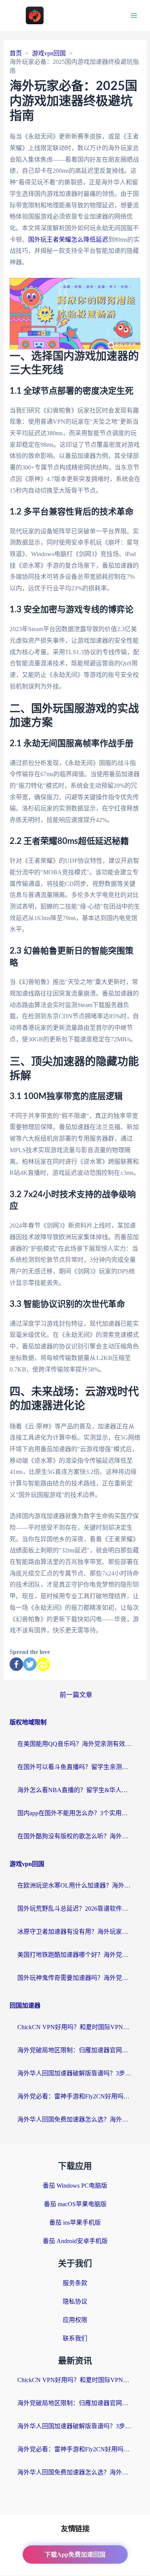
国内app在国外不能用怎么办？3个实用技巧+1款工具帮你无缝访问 (75, 1813)
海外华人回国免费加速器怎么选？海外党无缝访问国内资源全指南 (75, 2119)
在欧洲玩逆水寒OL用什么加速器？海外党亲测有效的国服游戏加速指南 (75, 1885)
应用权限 (75, 2320)
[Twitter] (30, 1664)
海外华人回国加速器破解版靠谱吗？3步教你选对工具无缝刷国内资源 (75, 2073)
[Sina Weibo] (43, 1664)
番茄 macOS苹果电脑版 (75, 2204)
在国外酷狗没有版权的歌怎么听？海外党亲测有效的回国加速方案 (75, 1836)
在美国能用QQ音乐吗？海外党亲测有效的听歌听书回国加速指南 (75, 1744)
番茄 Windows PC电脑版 (75, 2186)
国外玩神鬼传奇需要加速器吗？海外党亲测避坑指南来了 (75, 1978)
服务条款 (75, 2283)
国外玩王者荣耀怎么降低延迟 (68, 240)
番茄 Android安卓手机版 (75, 2241)
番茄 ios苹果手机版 (75, 2223)
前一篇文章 (76, 1695)
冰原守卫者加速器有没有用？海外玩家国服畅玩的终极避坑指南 (75, 1932)
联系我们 (75, 2338)
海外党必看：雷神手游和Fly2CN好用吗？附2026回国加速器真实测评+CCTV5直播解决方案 (75, 2096)
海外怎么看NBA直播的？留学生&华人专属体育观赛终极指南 (75, 1790)
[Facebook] (16, 1664)
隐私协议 (75, 2301)
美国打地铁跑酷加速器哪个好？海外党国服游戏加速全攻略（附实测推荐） (75, 1955)
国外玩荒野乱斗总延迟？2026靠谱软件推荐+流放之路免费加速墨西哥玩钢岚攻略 (75, 1909)
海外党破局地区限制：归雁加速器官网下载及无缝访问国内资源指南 (75, 2050)
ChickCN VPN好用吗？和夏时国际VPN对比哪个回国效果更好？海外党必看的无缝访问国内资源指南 (75, 2027)
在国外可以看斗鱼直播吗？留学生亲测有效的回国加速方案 (75, 1767)
